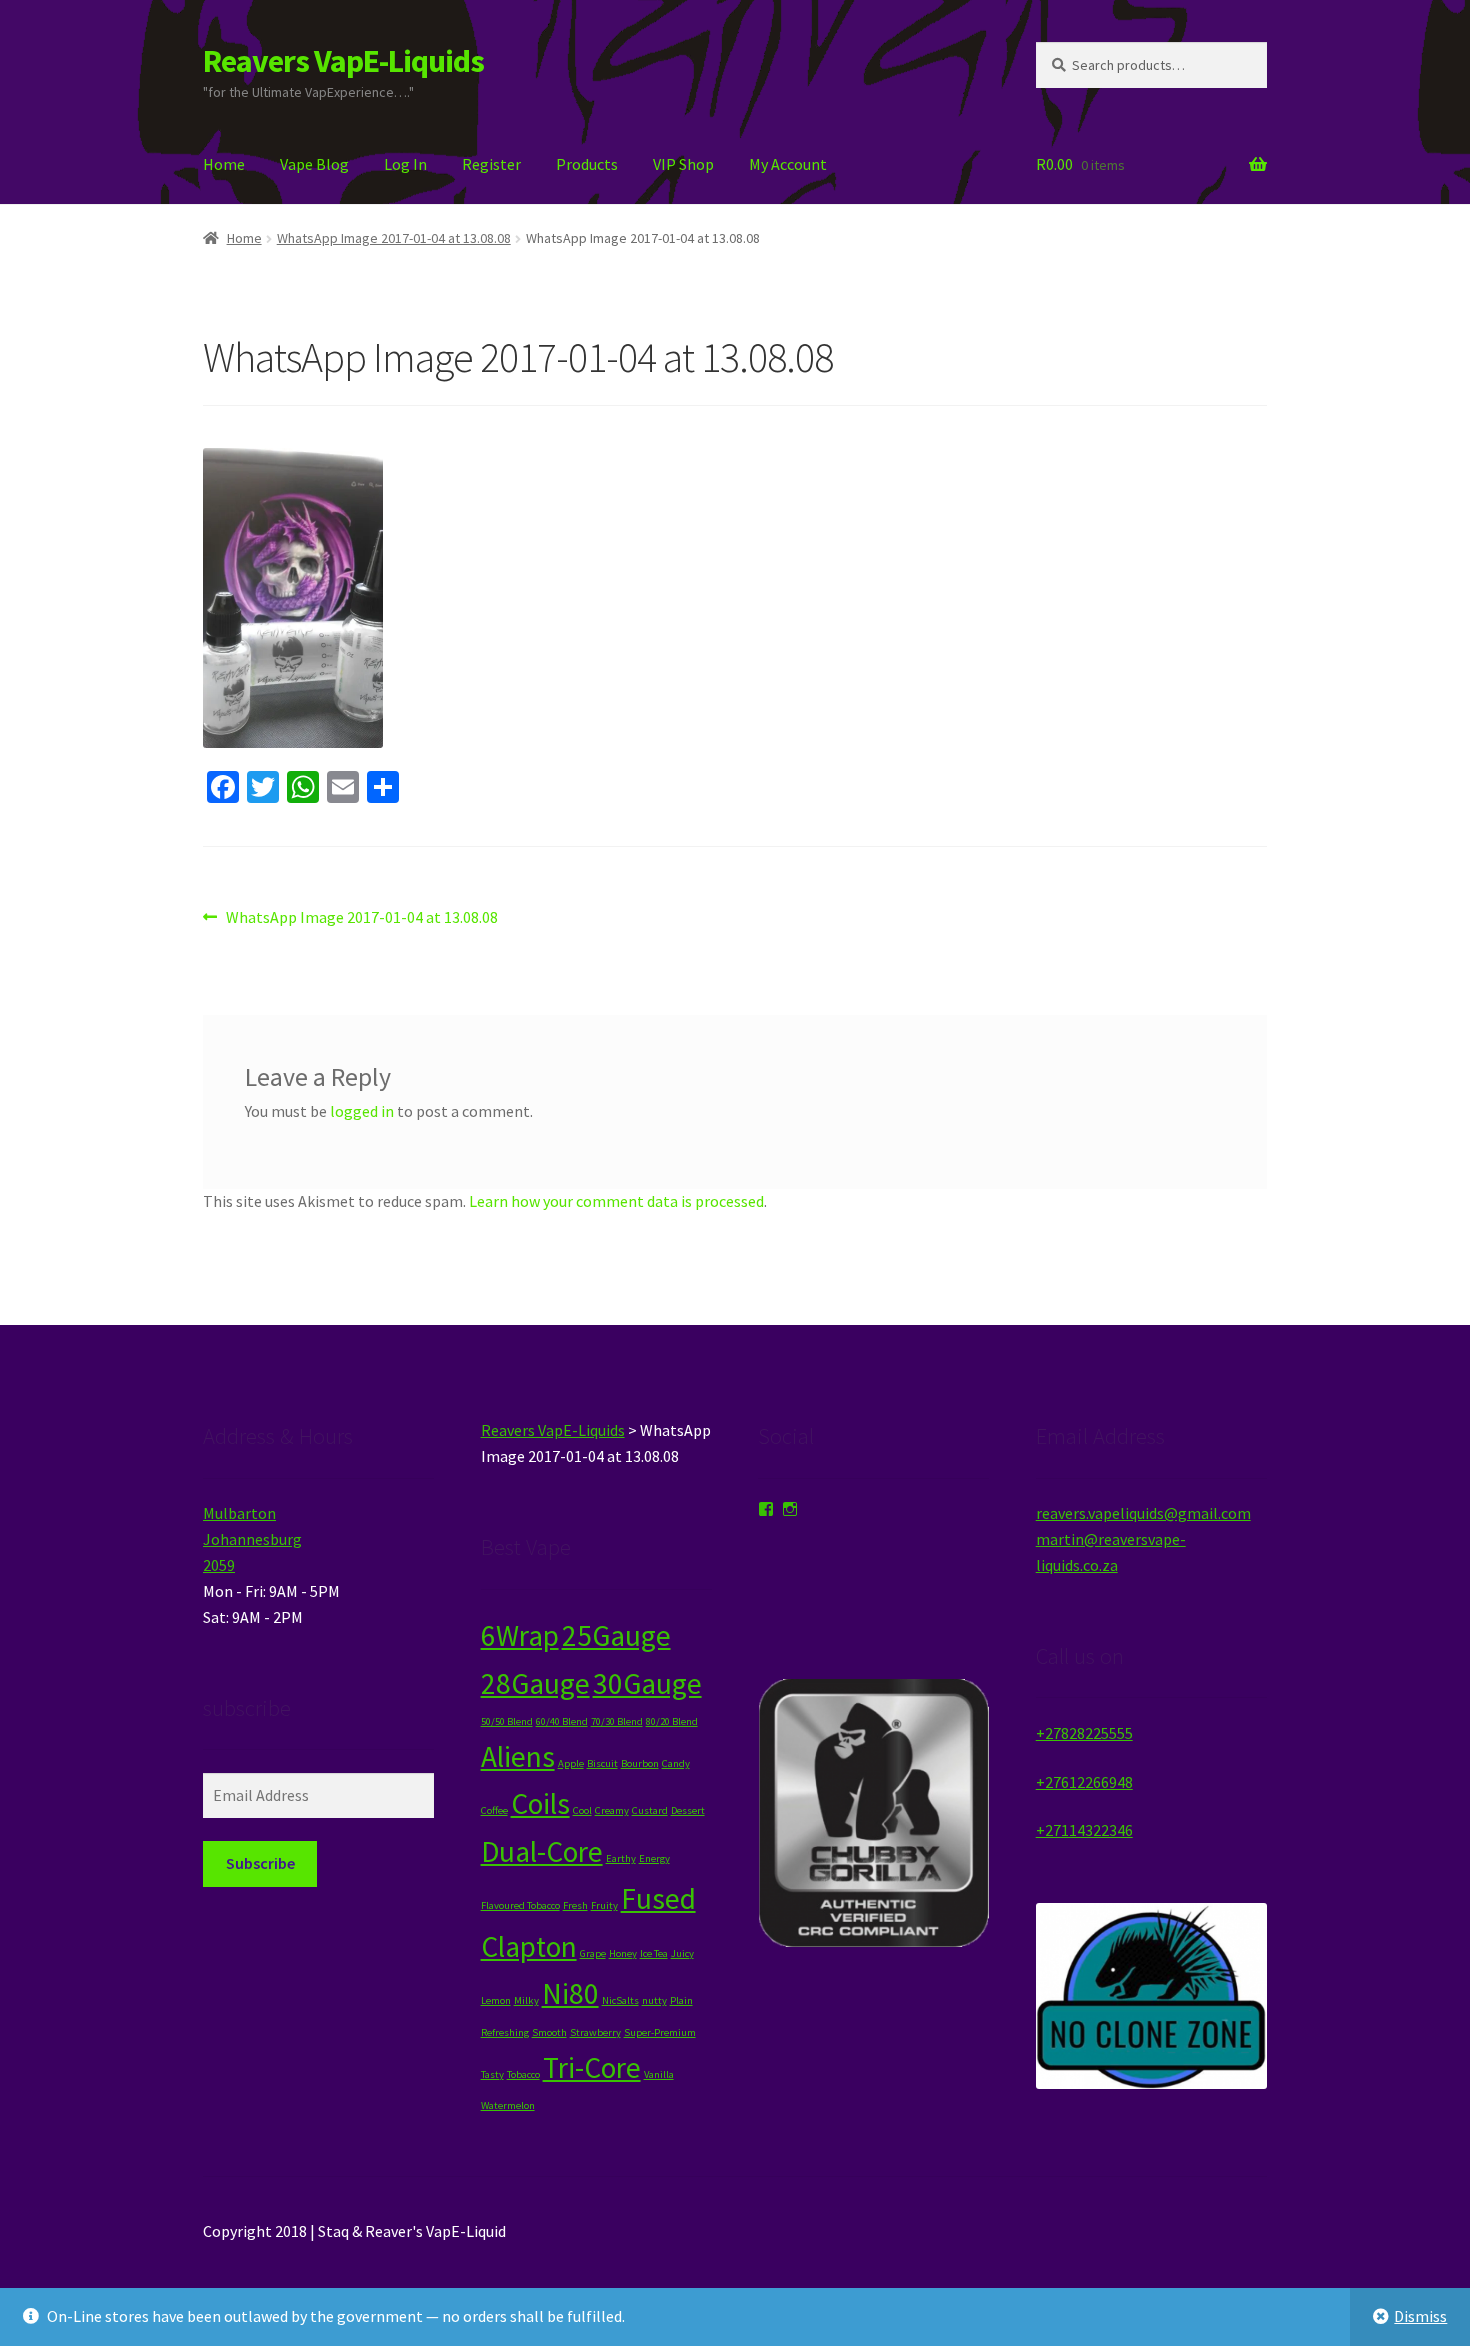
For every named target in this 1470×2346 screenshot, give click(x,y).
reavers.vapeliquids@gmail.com (1143, 1513)
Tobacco (523, 2074)
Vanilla (659, 2074)
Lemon (496, 2000)
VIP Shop (683, 164)
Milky (526, 2000)
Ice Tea (654, 1953)
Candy (676, 1763)
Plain (681, 2000)
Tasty (492, 2074)
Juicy (682, 1953)
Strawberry (595, 2032)
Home (224, 164)
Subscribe (260, 1863)
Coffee (494, 1810)
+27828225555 (1084, 1733)
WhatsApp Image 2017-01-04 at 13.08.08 (394, 238)
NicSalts (620, 2000)
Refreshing (505, 2032)
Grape (593, 1953)
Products (587, 164)
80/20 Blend (672, 1721)
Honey (623, 1953)
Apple (571, 1763)
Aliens (518, 1756)
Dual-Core (542, 1851)
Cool (582, 1810)
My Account (788, 164)
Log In (405, 164)
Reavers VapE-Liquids (343, 61)
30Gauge (647, 1683)
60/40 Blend (562, 1721)
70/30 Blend (617, 1721)
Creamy (612, 1810)
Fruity (604, 1905)
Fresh (575, 1905)
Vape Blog (314, 164)
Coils (540, 1803)
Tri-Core (592, 2067)
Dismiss (1420, 2316)
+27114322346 (1084, 1830)
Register (491, 164)
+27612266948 (1084, 1782)
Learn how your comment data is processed (616, 1201)
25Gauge (616, 1635)
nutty (654, 2000)
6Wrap (520, 1635)
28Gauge (535, 1683)
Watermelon (508, 2105)
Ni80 (570, 1993)
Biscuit (602, 1763)
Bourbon (640, 1763)
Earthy (621, 1858)
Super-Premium (660, 2032)
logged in (362, 1111)
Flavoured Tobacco (520, 1905)
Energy (654, 1858)
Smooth (549, 2032)
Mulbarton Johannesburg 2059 (252, 1539)
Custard (650, 1810)
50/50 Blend (507, 1721)
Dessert (688, 1810)
